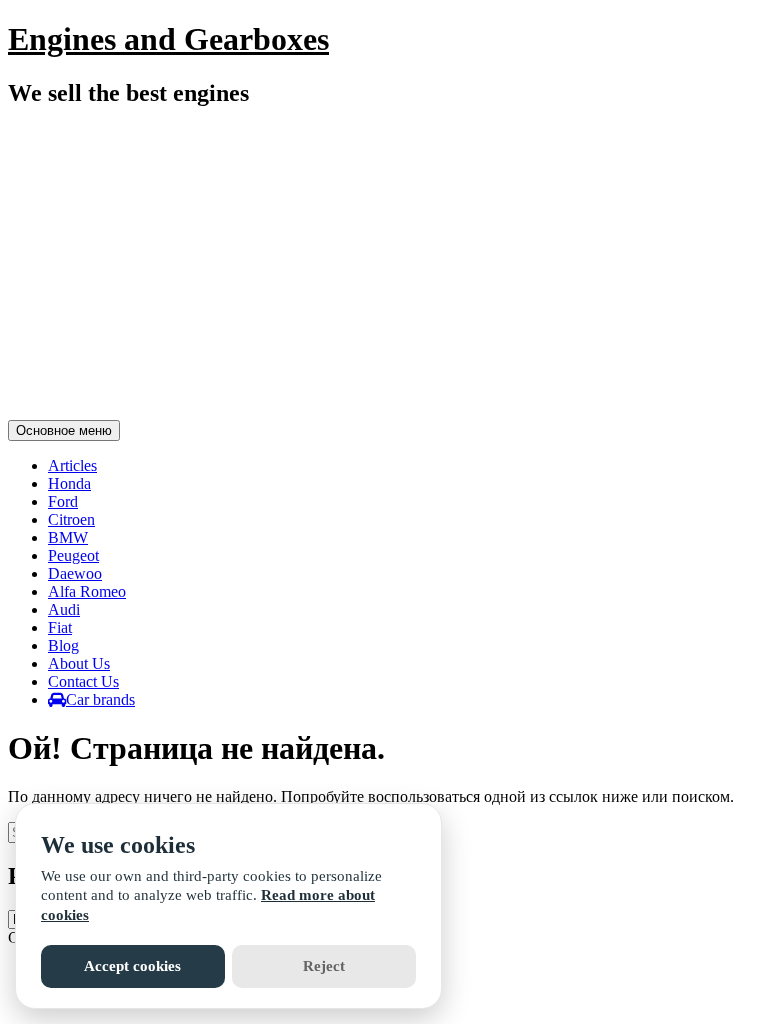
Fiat (60, 627)
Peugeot (73, 555)
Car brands (100, 699)
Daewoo (75, 573)
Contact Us (83, 681)
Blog (63, 645)
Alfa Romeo (87, 591)
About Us (79, 663)
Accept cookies (132, 966)
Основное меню (64, 430)
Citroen (71, 519)
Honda (69, 483)
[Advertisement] (384, 267)
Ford (63, 501)
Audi (64, 609)
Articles (72, 465)
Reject (324, 966)
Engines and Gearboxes (168, 39)
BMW (68, 537)
